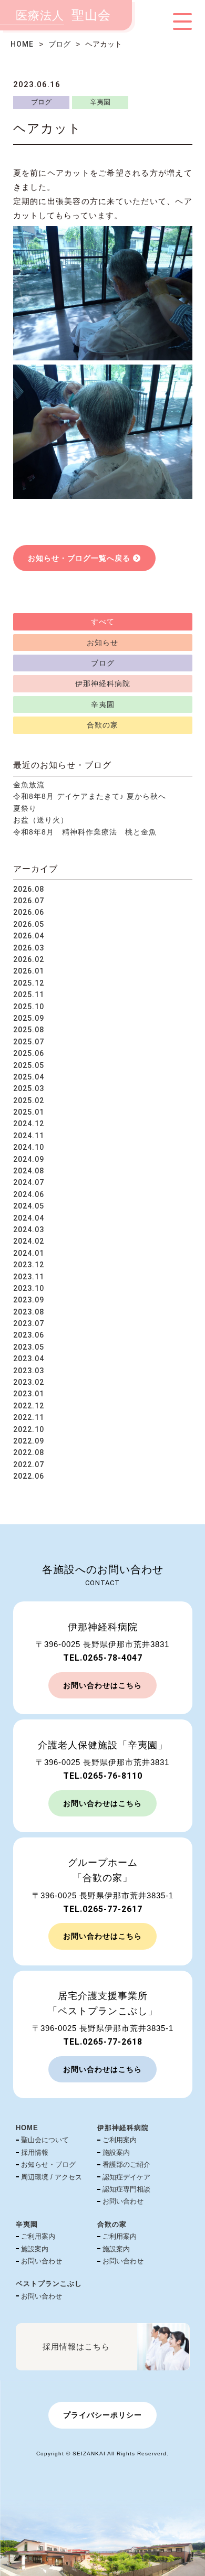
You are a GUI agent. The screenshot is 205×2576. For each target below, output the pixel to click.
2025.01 (29, 1112)
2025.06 (29, 1053)
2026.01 (29, 971)
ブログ (59, 44)
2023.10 (29, 1288)
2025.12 (29, 983)
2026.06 (29, 912)
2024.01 (29, 1253)
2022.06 (29, 1476)
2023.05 (29, 1347)
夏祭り (25, 808)
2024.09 (29, 1159)
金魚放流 (29, 785)
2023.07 (29, 1323)
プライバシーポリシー (102, 2415)
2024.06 (29, 1194)
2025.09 (29, 1018)
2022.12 (29, 1406)
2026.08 (29, 889)
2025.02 (29, 1100)
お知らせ (102, 643)
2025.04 (29, 1077)
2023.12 (29, 1265)
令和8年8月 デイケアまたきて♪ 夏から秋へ (90, 796)
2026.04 (29, 936)
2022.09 (29, 1441)
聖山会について (45, 2140)
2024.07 (29, 1182)
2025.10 (29, 1007)
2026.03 (29, 948)
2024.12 (29, 1124)
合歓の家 (102, 725)
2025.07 (29, 1042)
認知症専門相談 (126, 2189)
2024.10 (29, 1147)
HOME (22, 44)
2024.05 (29, 1206)
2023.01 (29, 1394)
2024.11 (29, 1136)
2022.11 (29, 1417)
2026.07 (29, 901)
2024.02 (29, 1241)
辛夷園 (100, 102)
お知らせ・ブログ (48, 2165)
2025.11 (29, 995)
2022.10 (29, 1429)
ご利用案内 (120, 2140)
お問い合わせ (123, 2201)
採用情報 (35, 2152)
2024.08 (29, 1171)
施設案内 (116, 2152)
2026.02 (29, 959)
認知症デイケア (126, 2177)
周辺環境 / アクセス (52, 2177)
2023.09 (29, 1300)
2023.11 (29, 1277)
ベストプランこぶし (49, 2284)
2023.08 (29, 1312)
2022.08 (29, 1452)
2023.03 (29, 1371)
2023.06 (29, 1335)
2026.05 (29, 924)
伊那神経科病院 (103, 683)
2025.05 (29, 1065)
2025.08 (29, 1030)
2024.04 (29, 1218)
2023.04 (29, 1359)
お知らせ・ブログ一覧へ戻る (79, 558)
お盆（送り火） (41, 820)
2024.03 (29, 1230)
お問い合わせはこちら (102, 1685)
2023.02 (29, 1382)
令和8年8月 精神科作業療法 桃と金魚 (85, 832)
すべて (103, 622)
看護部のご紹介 (126, 2165)
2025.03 (29, 1088)
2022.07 (29, 1465)
